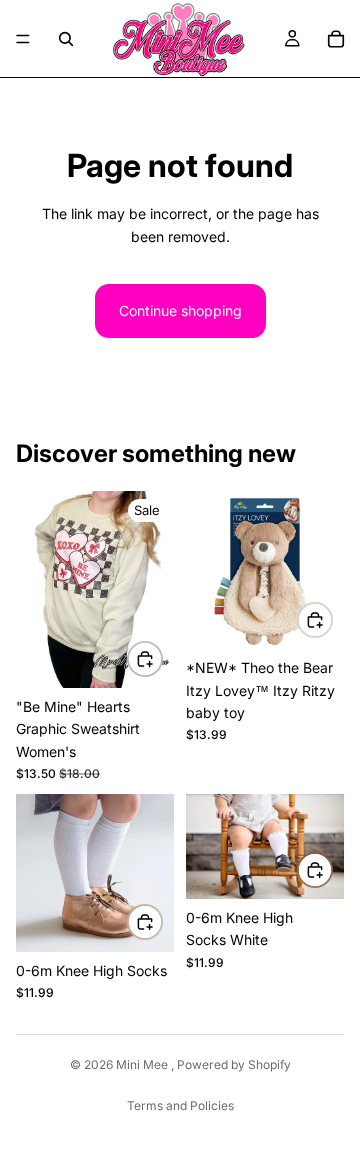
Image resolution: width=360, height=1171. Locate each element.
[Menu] (23, 39)
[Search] (66, 39)
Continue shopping (180, 310)
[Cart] (336, 39)
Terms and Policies (180, 1105)
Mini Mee (143, 1064)
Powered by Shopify (234, 1064)
